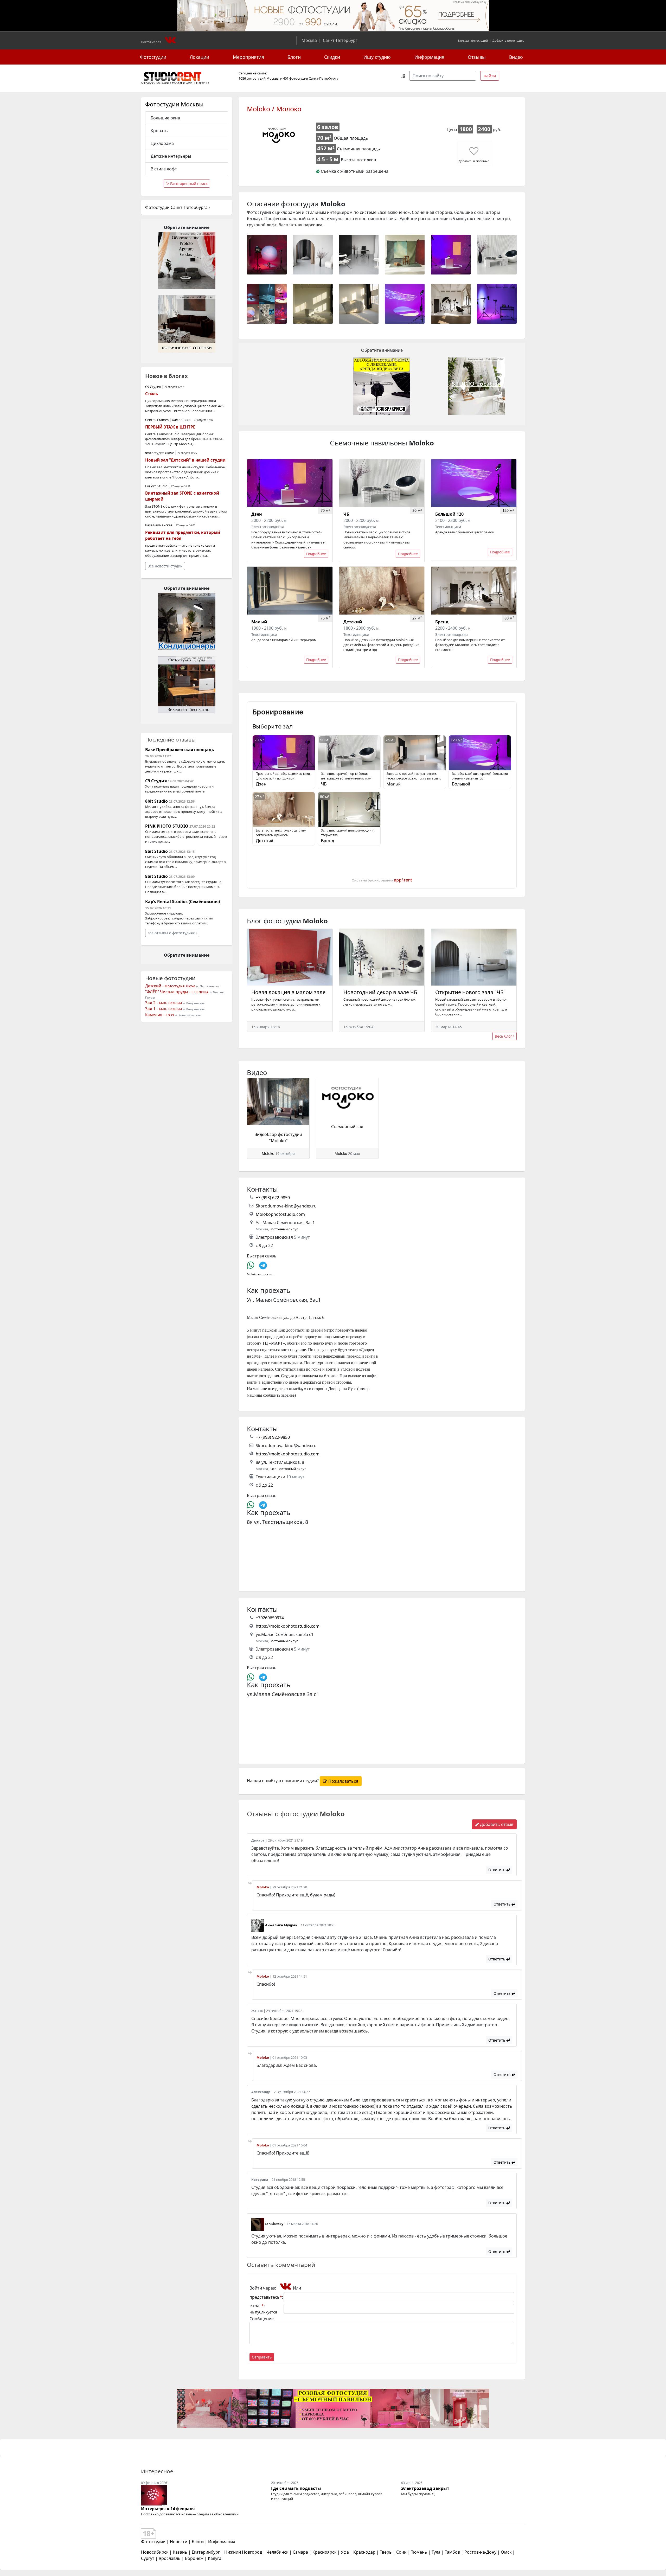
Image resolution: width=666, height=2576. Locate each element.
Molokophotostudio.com (280, 1214)
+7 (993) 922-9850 (273, 1437)
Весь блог (504, 1036)
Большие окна (165, 118)
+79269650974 (270, 1618)
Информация (429, 57)
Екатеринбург (206, 2552)
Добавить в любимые (474, 161)
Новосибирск (155, 2552)
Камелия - (160, 1015)
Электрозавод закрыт (425, 2488)
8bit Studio (156, 801)
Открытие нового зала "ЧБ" (470, 992)
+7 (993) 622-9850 (273, 1198)
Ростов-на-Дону (480, 2552)
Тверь (386, 2552)
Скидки (332, 57)
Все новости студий (165, 566)
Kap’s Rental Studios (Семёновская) (182, 902)
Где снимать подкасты (296, 2488)
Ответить (497, 1870)
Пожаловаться (343, 1781)
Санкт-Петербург (340, 40)
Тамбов (452, 2552)
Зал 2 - (164, 1003)
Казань (180, 2552)
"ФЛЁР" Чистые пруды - (177, 992)
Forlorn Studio (156, 486)
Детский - (170, 986)
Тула (436, 2552)
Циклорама (162, 143)
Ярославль (170, 2558)
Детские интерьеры (171, 156)
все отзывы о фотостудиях (172, 933)
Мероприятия (248, 57)
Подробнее (316, 554)
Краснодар (364, 2552)
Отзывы (477, 57)
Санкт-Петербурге (197, 83)
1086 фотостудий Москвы (259, 78)
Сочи (401, 2552)
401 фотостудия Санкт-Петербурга (311, 78)
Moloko (268, 1153)
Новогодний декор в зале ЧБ (380, 992)
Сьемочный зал (347, 1127)
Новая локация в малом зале (288, 992)
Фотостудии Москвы (174, 104)
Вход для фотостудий (473, 40)
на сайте (259, 73)
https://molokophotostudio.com (288, 1454)
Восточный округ (284, 1229)
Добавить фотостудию (508, 40)
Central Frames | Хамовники (168, 420)
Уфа (345, 2552)
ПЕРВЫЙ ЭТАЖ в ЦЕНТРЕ (170, 427)
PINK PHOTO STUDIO (167, 826)
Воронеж (194, 2558)
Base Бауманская (159, 525)
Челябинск (277, 2552)
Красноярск (324, 2552)
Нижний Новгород (243, 2552)
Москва (309, 40)
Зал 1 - (164, 1009)
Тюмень (419, 2552)
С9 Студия (153, 387)
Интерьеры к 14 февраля (168, 2509)
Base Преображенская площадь (180, 750)
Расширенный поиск (188, 184)
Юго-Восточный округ (288, 1469)
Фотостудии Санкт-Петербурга (177, 207)
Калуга (215, 2558)
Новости (179, 2542)
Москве (177, 83)
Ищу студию (377, 57)
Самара (300, 2552)
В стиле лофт (164, 169)
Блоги (294, 57)
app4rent (403, 880)
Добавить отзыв (496, 1824)
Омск (506, 2552)
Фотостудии (153, 57)
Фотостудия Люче (160, 453)
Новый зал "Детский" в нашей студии (185, 460)
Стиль (152, 394)
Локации (199, 57)
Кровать (159, 131)
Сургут (148, 2558)
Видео (516, 57)
